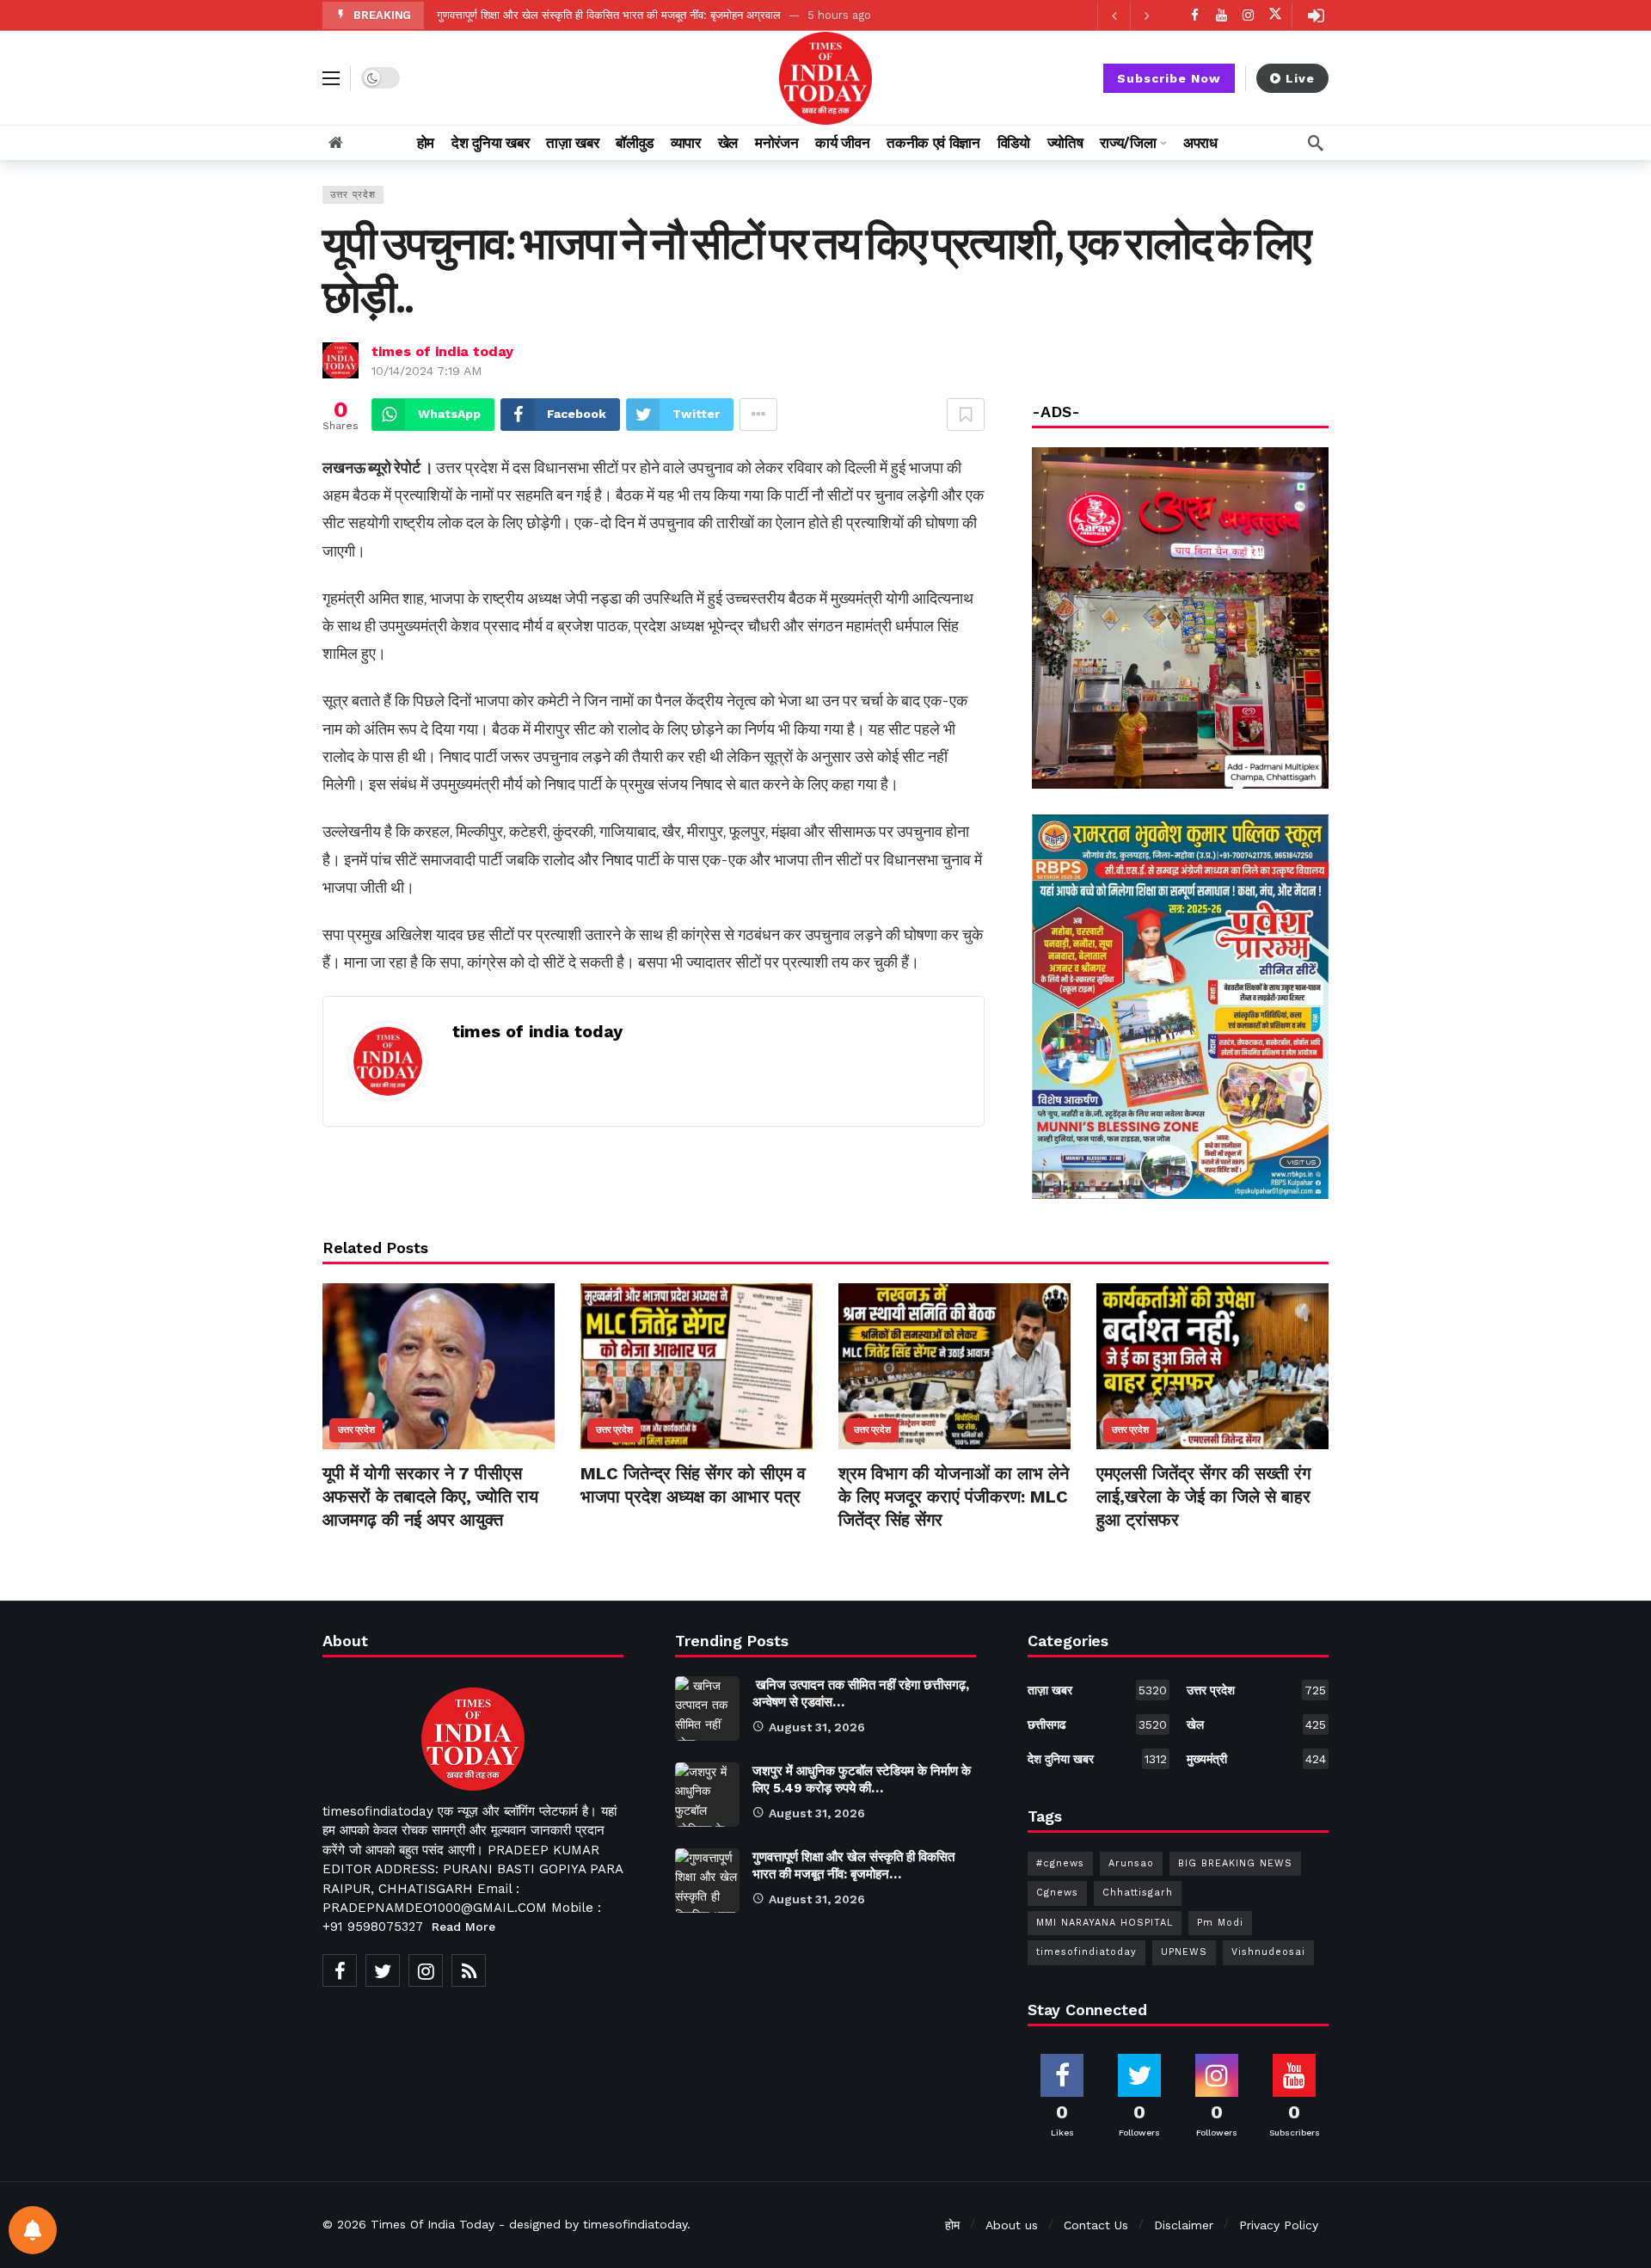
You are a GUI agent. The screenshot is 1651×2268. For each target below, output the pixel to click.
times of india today (442, 351)
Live (1300, 78)
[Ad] (1180, 1007)
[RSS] (469, 1970)
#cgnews (1060, 1863)
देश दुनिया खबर (1097, 1759)
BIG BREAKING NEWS (1235, 1863)
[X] (1275, 15)
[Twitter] (383, 1970)
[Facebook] (1195, 15)
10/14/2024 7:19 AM (427, 371)
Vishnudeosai (1268, 1952)
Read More (463, 1927)
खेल (1256, 1724)
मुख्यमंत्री (1256, 1759)
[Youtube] (1221, 15)
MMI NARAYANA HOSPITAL (1105, 1923)
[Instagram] (1248, 15)
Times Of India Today (433, 2224)
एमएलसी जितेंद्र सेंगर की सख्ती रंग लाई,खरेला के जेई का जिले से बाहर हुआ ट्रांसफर (1203, 1497)
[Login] (1316, 15)
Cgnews (1057, 1893)
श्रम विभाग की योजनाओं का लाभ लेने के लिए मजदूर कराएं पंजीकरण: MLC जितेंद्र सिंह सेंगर (954, 1497)
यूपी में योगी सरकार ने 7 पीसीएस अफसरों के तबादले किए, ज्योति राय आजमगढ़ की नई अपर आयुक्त (430, 1497)
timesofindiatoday (1086, 1952)
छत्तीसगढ (1097, 1724)
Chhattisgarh (1138, 1893)
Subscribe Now (1169, 78)
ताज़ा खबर (1097, 1690)
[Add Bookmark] (966, 415)
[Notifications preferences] (33, 2230)
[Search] (1316, 143)
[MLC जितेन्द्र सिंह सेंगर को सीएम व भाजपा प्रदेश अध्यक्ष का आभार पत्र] (697, 1366)
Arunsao (1131, 1863)
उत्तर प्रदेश (353, 195)
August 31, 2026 (817, 1727)
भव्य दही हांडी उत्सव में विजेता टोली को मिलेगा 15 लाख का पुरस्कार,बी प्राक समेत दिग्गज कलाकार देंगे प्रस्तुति (659, 15)
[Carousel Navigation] (1130, 15)
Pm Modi (1220, 1923)
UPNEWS (1184, 1952)
